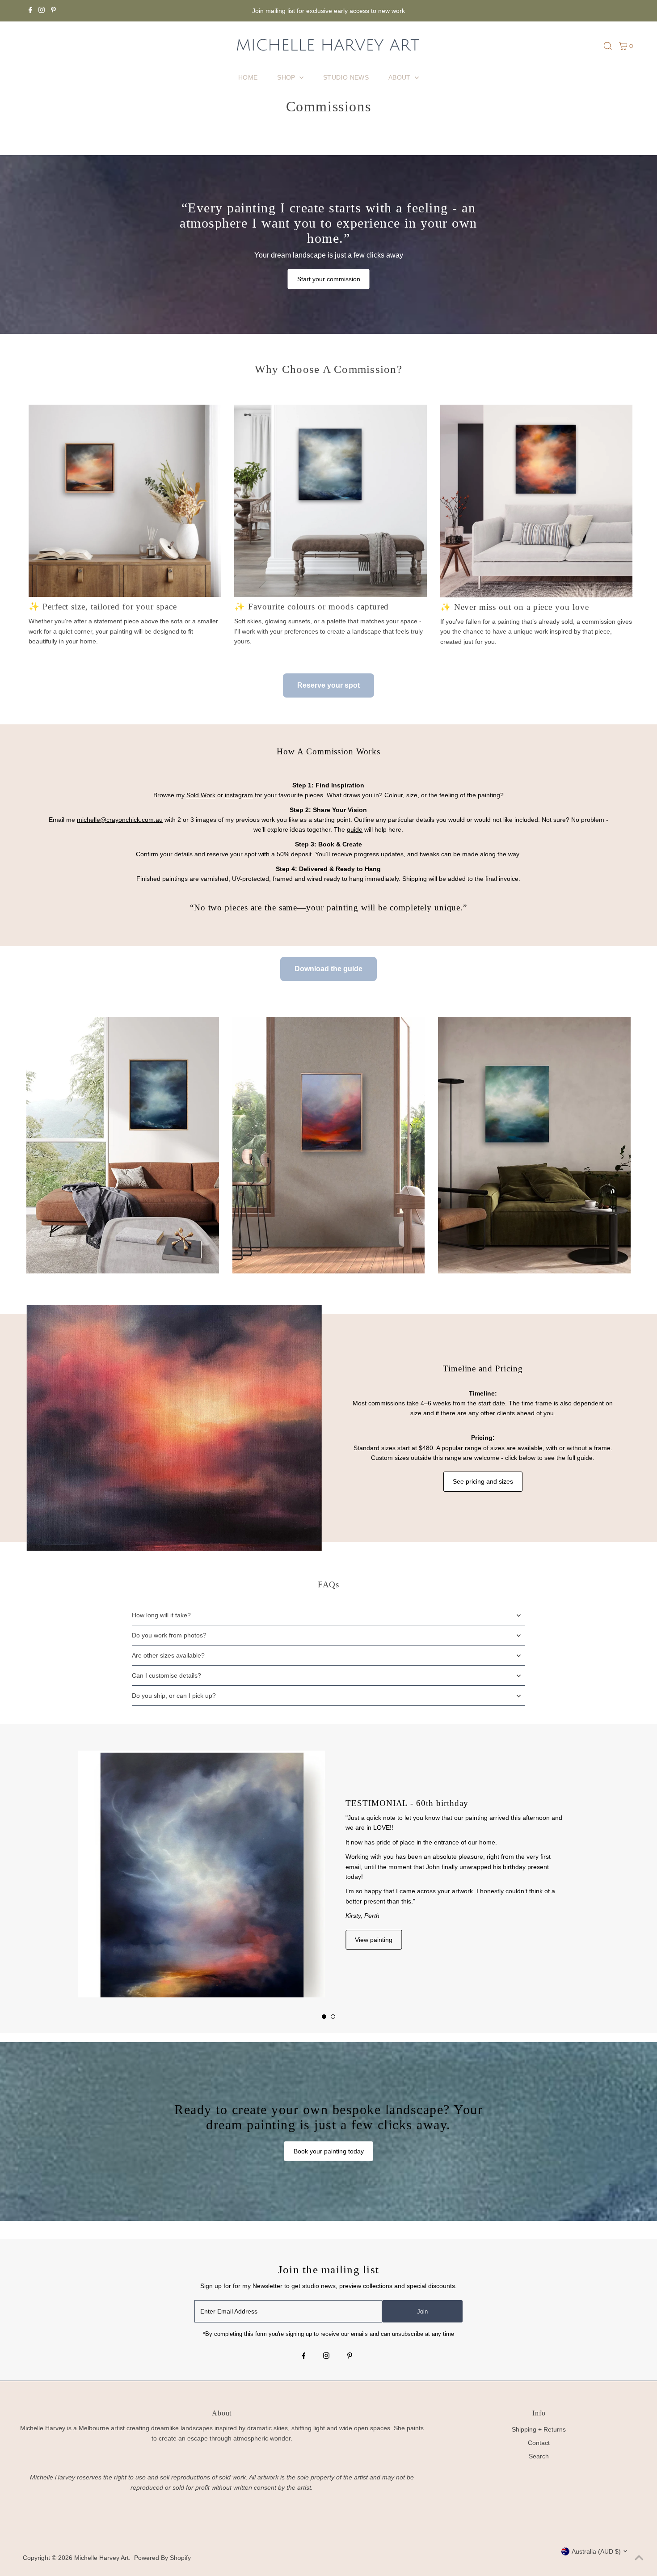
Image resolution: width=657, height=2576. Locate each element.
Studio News (346, 77)
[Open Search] (608, 46)
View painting (374, 1940)
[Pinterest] (53, 11)
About (400, 77)
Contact (539, 2443)
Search (539, 2456)
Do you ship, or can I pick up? (174, 1696)
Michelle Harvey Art (101, 2558)
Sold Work (201, 795)
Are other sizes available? (168, 1655)
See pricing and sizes (483, 1481)
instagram (239, 795)
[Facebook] (30, 11)
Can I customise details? (166, 1675)
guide (355, 829)
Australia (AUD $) (596, 2551)
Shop (287, 77)
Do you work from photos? (169, 1635)
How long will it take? (161, 1615)
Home (248, 77)
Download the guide (328, 969)
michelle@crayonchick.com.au (120, 820)
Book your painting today (329, 2151)
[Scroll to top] (639, 2558)
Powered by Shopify (162, 2558)
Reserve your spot (328, 685)
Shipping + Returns (539, 2429)
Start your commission (329, 279)
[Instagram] (42, 11)
